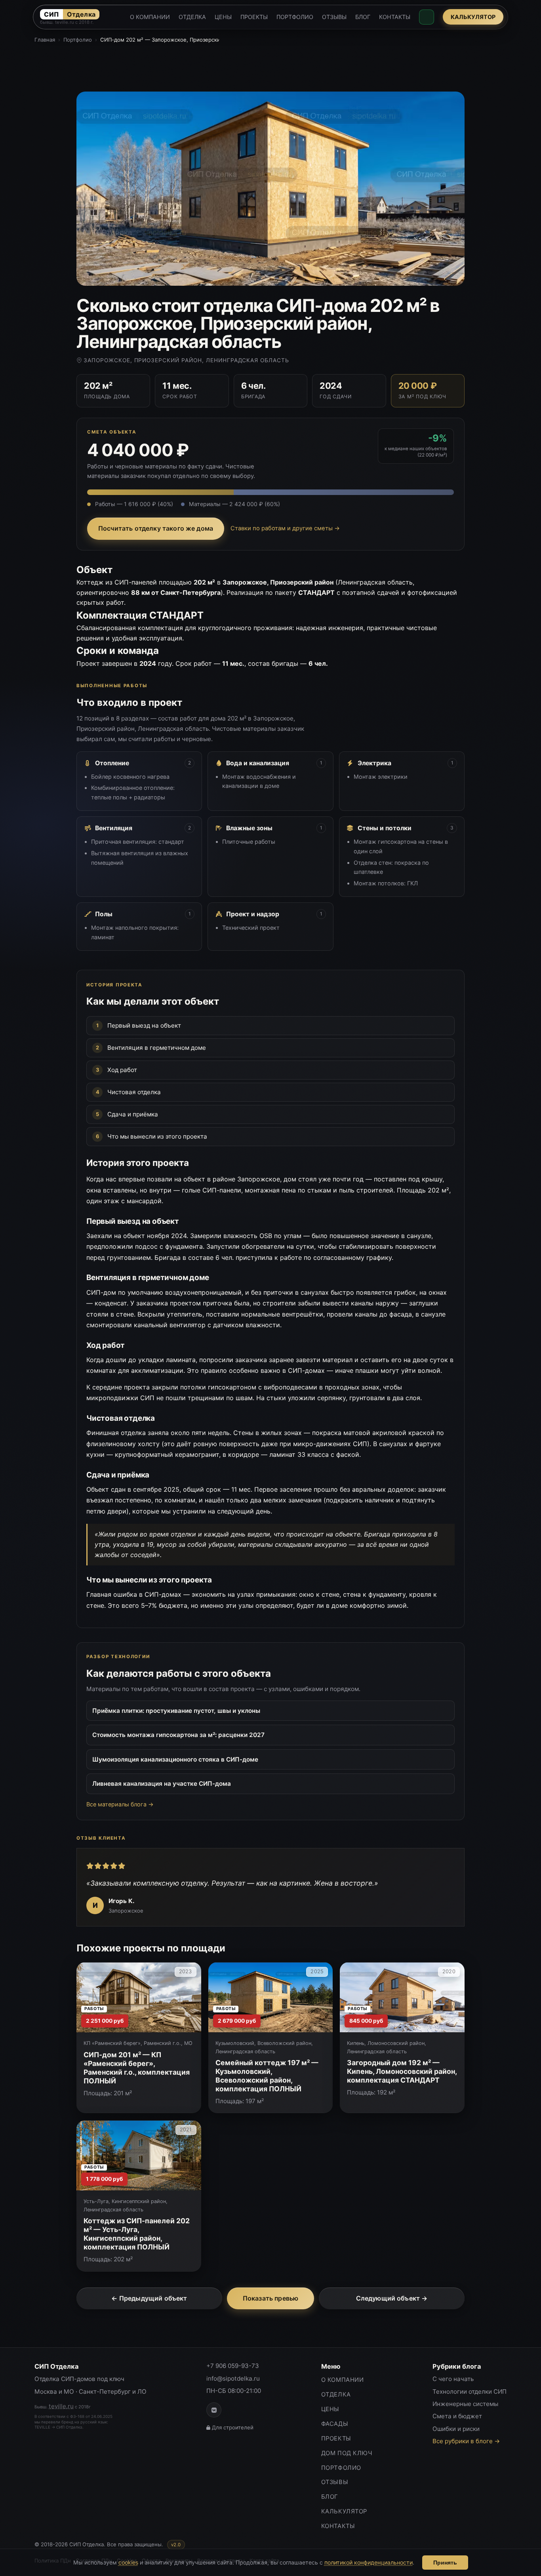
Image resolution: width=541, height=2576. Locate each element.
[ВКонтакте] (214, 2410)
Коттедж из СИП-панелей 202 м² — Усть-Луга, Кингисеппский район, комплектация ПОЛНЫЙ (137, 2234)
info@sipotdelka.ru (233, 2378)
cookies (128, 2562)
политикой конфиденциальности (369, 2562)
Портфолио (78, 40)
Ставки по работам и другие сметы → (285, 528)
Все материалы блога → (120, 1804)
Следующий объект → (392, 2298)
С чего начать (453, 2379)
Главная (45, 40)
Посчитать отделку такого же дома (156, 528)
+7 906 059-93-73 (233, 2366)
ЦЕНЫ (223, 17)
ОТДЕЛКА (192, 17)
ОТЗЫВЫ (334, 17)
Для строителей (233, 2427)
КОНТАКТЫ (395, 17)
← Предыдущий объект (149, 2298)
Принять (445, 2563)
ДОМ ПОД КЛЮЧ (347, 2453)
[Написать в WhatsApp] (427, 17)
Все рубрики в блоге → (466, 2441)
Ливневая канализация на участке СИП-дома (162, 1784)
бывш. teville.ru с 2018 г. (67, 23)
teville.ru (61, 2406)
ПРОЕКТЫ (254, 17)
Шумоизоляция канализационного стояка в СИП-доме (175, 1759)
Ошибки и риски (456, 2429)
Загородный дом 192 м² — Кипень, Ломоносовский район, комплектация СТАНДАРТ (402, 2071)
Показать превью (270, 2298)
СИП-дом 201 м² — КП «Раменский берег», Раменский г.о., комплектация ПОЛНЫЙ (137, 2068)
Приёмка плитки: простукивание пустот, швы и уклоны (176, 1711)
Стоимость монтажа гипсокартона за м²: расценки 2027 (178, 1735)
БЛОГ (363, 17)
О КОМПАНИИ (150, 17)
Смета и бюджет (457, 2416)
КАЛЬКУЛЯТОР (473, 17)
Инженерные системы (465, 2404)
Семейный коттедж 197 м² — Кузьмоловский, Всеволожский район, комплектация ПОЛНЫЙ (267, 2076)
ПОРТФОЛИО (295, 17)
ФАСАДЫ (335, 2424)
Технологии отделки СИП (470, 2392)
